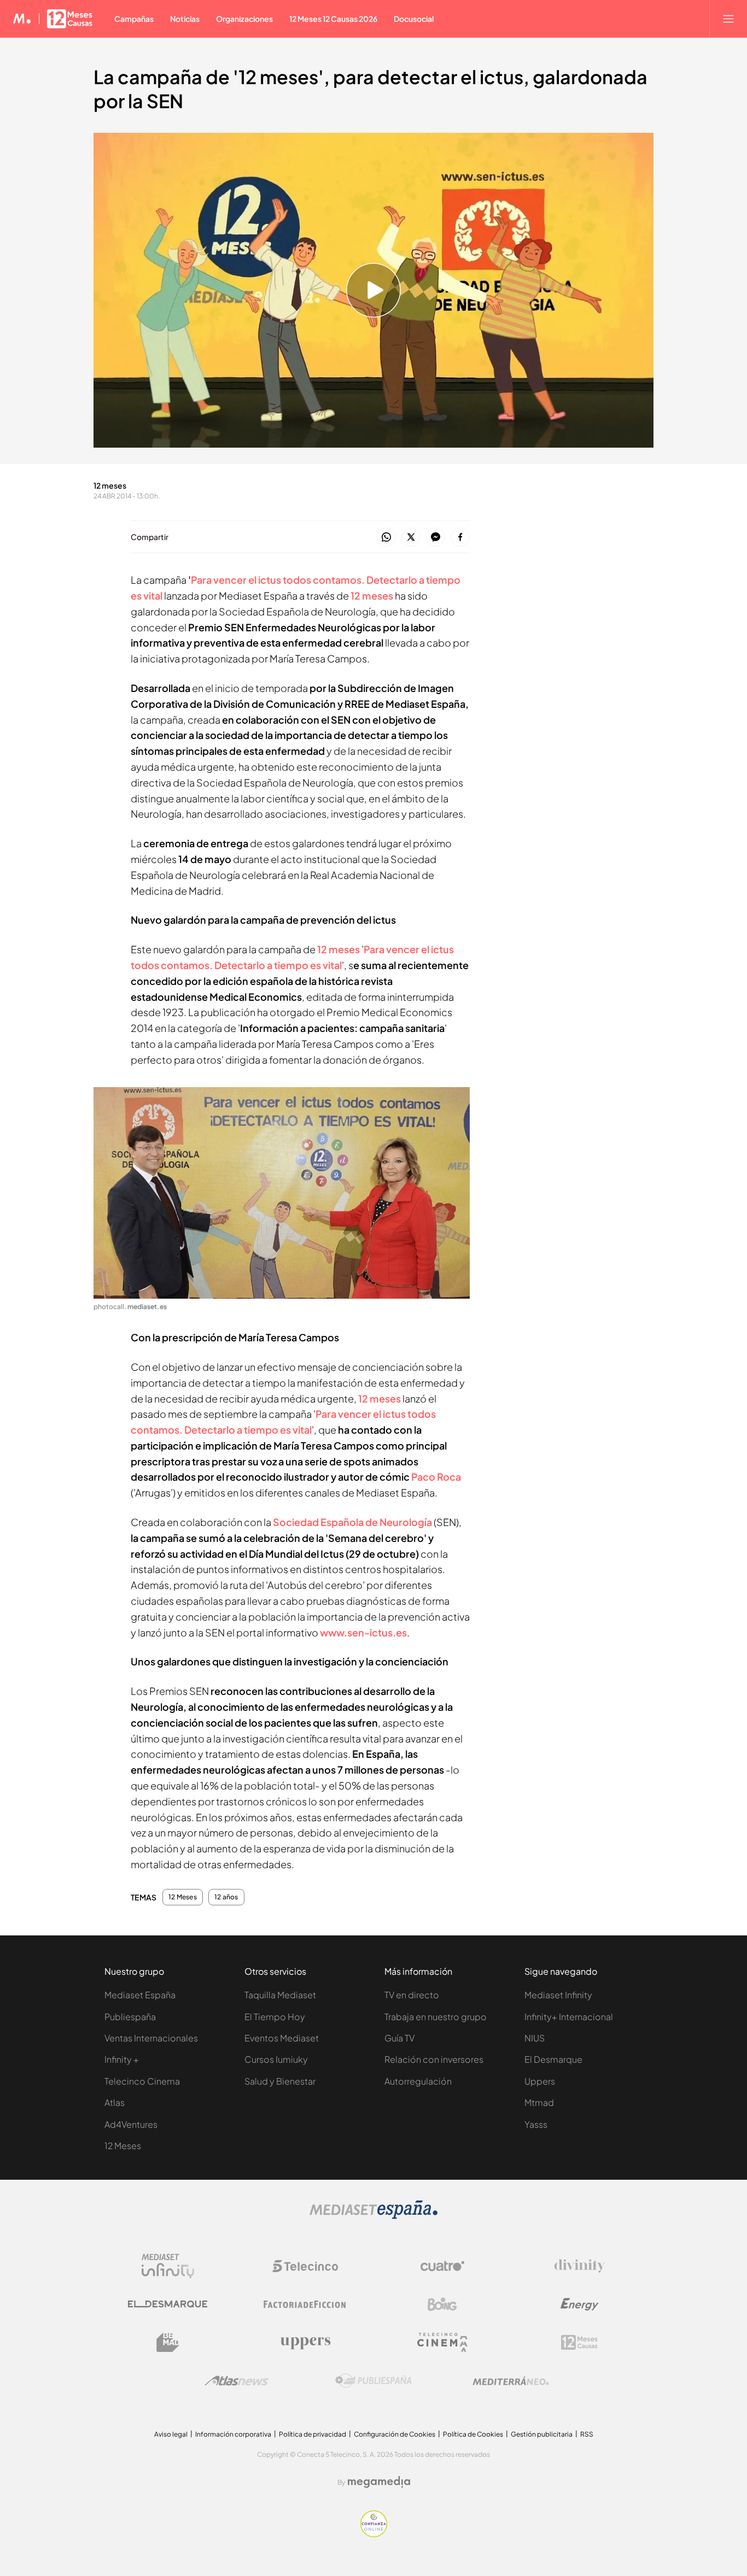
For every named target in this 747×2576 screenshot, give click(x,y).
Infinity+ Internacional (569, 2017)
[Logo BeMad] (168, 2343)
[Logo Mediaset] (373, 2216)
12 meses (372, 595)
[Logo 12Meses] (579, 2342)
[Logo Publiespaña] (373, 2381)
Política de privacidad (313, 2434)
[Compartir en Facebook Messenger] (436, 538)
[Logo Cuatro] (442, 2266)
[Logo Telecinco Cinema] (442, 2342)
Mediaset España (140, 1995)
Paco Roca (436, 1477)
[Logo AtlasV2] (237, 2381)
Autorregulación (418, 2081)
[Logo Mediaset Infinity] (168, 2266)
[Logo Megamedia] (379, 2482)
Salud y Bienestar (280, 2081)
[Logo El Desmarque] (168, 2304)
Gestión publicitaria (542, 2434)
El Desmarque (553, 2059)
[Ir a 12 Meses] (70, 19)
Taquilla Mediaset (280, 1995)
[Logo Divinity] (580, 2266)
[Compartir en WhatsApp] (386, 538)
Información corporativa (233, 2434)
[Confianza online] (374, 2534)
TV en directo (412, 1995)
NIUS (535, 2038)
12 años (226, 1897)
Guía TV (399, 2038)
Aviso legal (171, 2434)
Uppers (540, 2081)
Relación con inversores (434, 2059)
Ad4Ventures (131, 2124)
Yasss (536, 2124)
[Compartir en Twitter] (411, 538)
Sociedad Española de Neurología (352, 1522)
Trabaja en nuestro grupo (436, 2017)
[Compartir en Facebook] (460, 538)
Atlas (115, 2102)
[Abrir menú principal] (728, 19)
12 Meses (183, 1897)
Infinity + (122, 2059)
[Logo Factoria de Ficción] (305, 2304)
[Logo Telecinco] (305, 2266)
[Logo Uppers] (305, 2343)
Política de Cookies (473, 2434)
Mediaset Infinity (558, 1995)
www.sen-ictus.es (363, 1632)
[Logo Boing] (442, 2304)
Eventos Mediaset (282, 2038)
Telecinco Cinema (142, 2081)
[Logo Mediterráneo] (511, 2381)
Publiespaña (130, 2017)
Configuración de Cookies (395, 2434)
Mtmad (539, 2102)
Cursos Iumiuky (276, 2059)
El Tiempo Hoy (275, 2017)
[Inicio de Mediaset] (22, 19)
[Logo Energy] (580, 2304)
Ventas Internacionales (151, 2038)
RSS (587, 2434)
